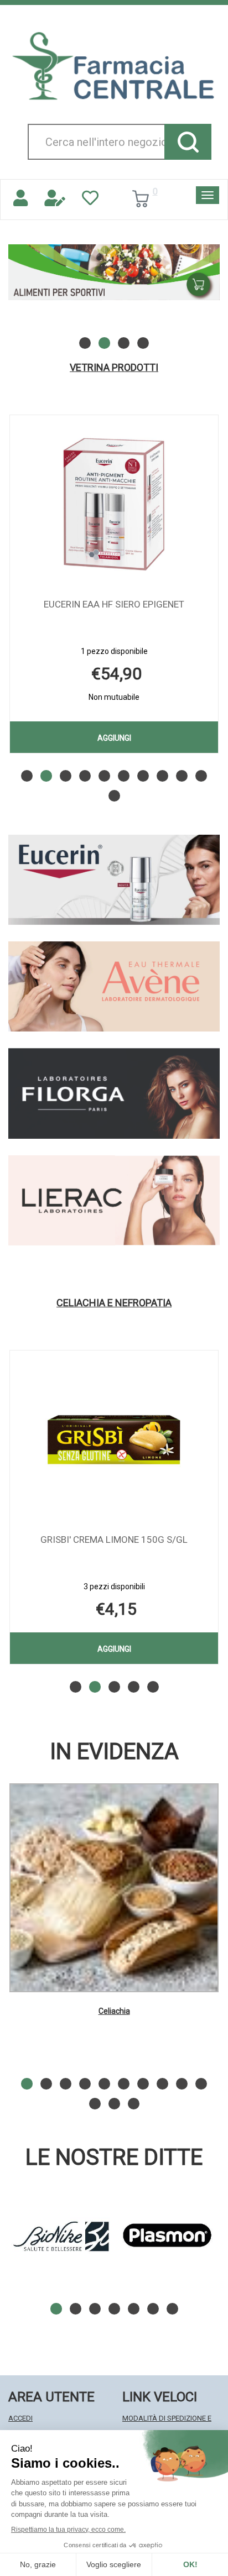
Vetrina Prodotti (114, 368)
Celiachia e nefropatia (114, 1303)
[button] (85, 343)
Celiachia (114, 2011)
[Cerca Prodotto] (188, 142)
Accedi (20, 2418)
